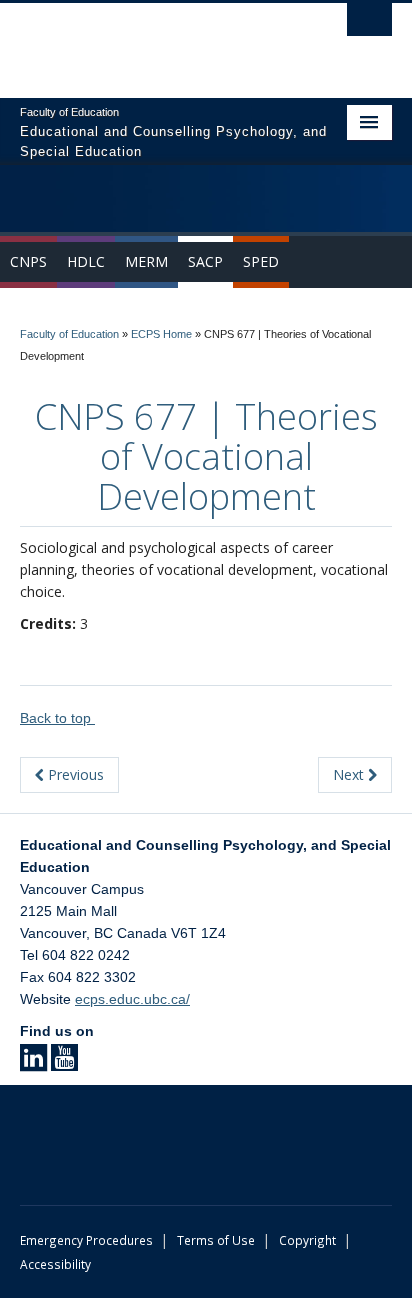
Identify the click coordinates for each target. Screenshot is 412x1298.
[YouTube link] (64, 1064)
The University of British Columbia (150, 41)
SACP (205, 261)
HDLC (86, 261)
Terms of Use (216, 1240)
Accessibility (55, 1264)
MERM (146, 261)
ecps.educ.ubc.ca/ (132, 999)
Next (350, 774)
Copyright (307, 1240)
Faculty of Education (69, 334)
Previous (74, 774)
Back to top (57, 718)
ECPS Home (161, 334)
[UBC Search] (369, 25)
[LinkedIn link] (33, 1064)
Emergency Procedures (86, 1240)
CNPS (28, 261)
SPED (261, 261)
